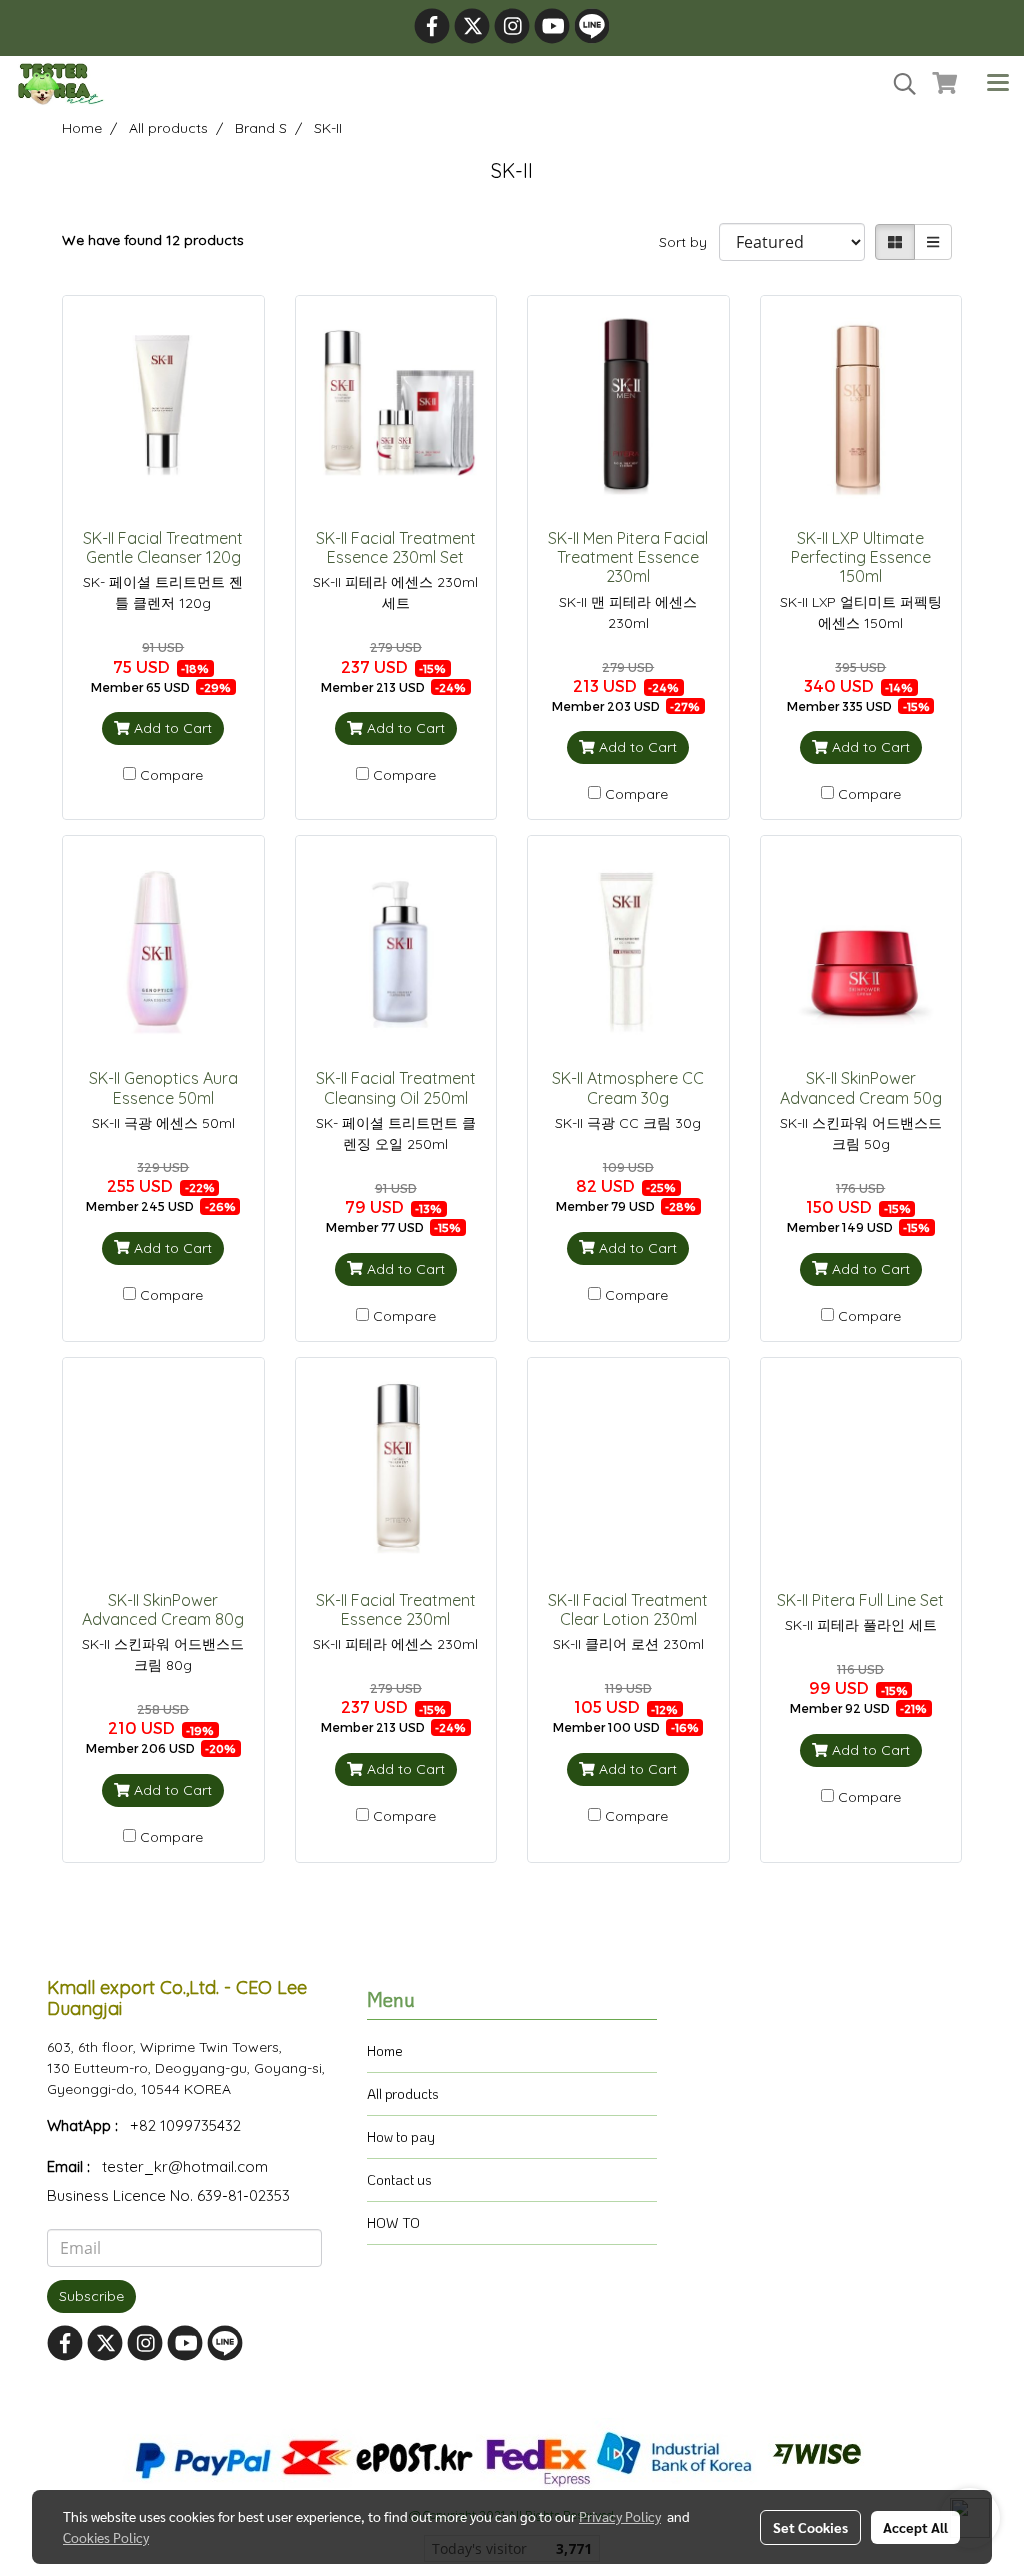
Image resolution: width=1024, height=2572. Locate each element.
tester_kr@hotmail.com (185, 2166)
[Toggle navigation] (998, 84)
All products (403, 2093)
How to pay (401, 2136)
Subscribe (91, 2296)
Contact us (399, 2179)
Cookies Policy (106, 2537)
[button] (898, 84)
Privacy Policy (620, 2516)
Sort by (689, 242)
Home (385, 2050)
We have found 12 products (153, 240)
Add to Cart (171, 728)
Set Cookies (810, 2527)
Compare (171, 775)
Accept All (915, 2527)
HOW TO (393, 2222)
